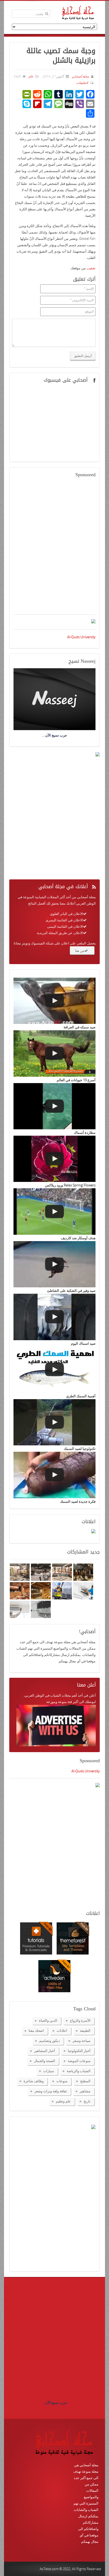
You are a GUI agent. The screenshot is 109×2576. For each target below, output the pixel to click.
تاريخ (87, 2101)
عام (31, 76)
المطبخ (85, 2081)
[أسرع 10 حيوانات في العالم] (54, 1053)
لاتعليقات (82, 83)
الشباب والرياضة (79, 2071)
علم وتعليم (63, 2101)
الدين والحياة (48, 2020)
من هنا (80, 951)
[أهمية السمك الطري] (54, 1370)
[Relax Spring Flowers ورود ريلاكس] (54, 1159)
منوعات (62, 2081)
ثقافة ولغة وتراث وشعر (51, 2091)
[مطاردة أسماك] (54, 1106)
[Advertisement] (54, 549)
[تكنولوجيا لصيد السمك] (54, 1422)
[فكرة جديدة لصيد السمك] (54, 1475)
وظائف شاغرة (34, 2081)
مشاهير (85, 2091)
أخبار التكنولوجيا (79, 2051)
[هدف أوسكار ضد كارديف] (54, 1211)
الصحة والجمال (44, 2061)
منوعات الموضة (79, 2061)
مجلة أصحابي (80, 76)
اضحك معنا (36, 2030)
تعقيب (91, 268)
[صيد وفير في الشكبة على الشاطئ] (54, 1264)
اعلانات (62, 2030)
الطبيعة (85, 2030)
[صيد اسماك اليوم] (54, 1317)
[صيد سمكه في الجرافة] (54, 1001)
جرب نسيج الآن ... (54, 2403)
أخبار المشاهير (45, 2051)
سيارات (49, 2071)
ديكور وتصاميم (49, 2041)
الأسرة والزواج (80, 2020)
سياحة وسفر (81, 2041)
